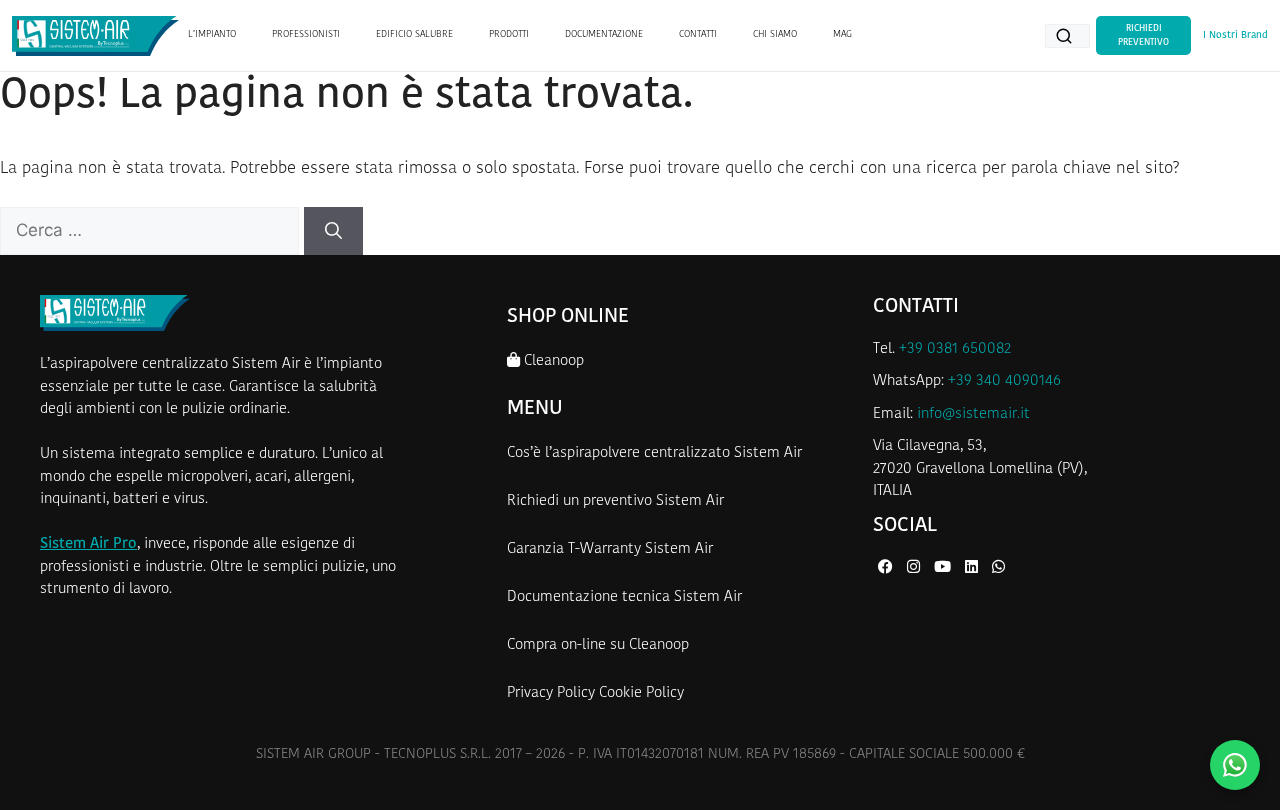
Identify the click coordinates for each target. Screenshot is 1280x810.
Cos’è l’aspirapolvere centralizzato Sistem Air (654, 453)
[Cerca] (333, 231)
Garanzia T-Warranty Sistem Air (610, 549)
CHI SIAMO (775, 34)
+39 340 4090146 (1004, 381)
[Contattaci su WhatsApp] (1235, 765)
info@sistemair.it (973, 414)
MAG (842, 34)
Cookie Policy (641, 693)
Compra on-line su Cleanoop (598, 645)
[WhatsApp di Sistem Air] (998, 568)
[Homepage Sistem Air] (95, 36)
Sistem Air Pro (88, 544)
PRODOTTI (509, 34)
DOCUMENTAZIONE (604, 34)
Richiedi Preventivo (1143, 35)
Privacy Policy (551, 693)
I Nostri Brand (1235, 36)
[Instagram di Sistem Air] (915, 568)
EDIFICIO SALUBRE (414, 34)
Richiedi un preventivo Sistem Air (615, 501)
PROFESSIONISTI (306, 34)
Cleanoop (552, 361)
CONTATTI (698, 34)
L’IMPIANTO (212, 34)
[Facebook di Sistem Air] (887, 568)
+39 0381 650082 (955, 349)
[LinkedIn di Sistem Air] (973, 568)
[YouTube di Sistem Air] (944, 568)
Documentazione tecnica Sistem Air (624, 597)
